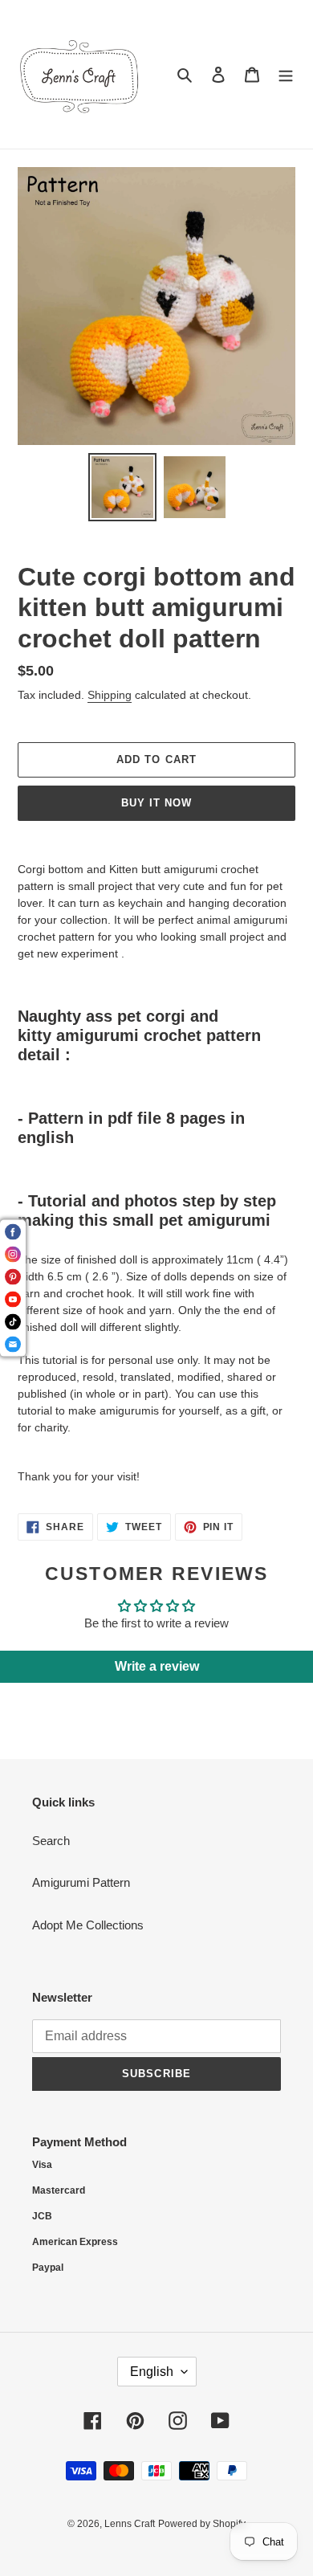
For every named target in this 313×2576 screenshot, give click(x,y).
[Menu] (286, 74)
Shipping (110, 695)
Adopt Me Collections (88, 1925)
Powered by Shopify (202, 2524)
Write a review (157, 1666)
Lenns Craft (130, 2524)
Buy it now (156, 803)
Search (51, 1841)
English (152, 2372)
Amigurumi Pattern (81, 1882)
